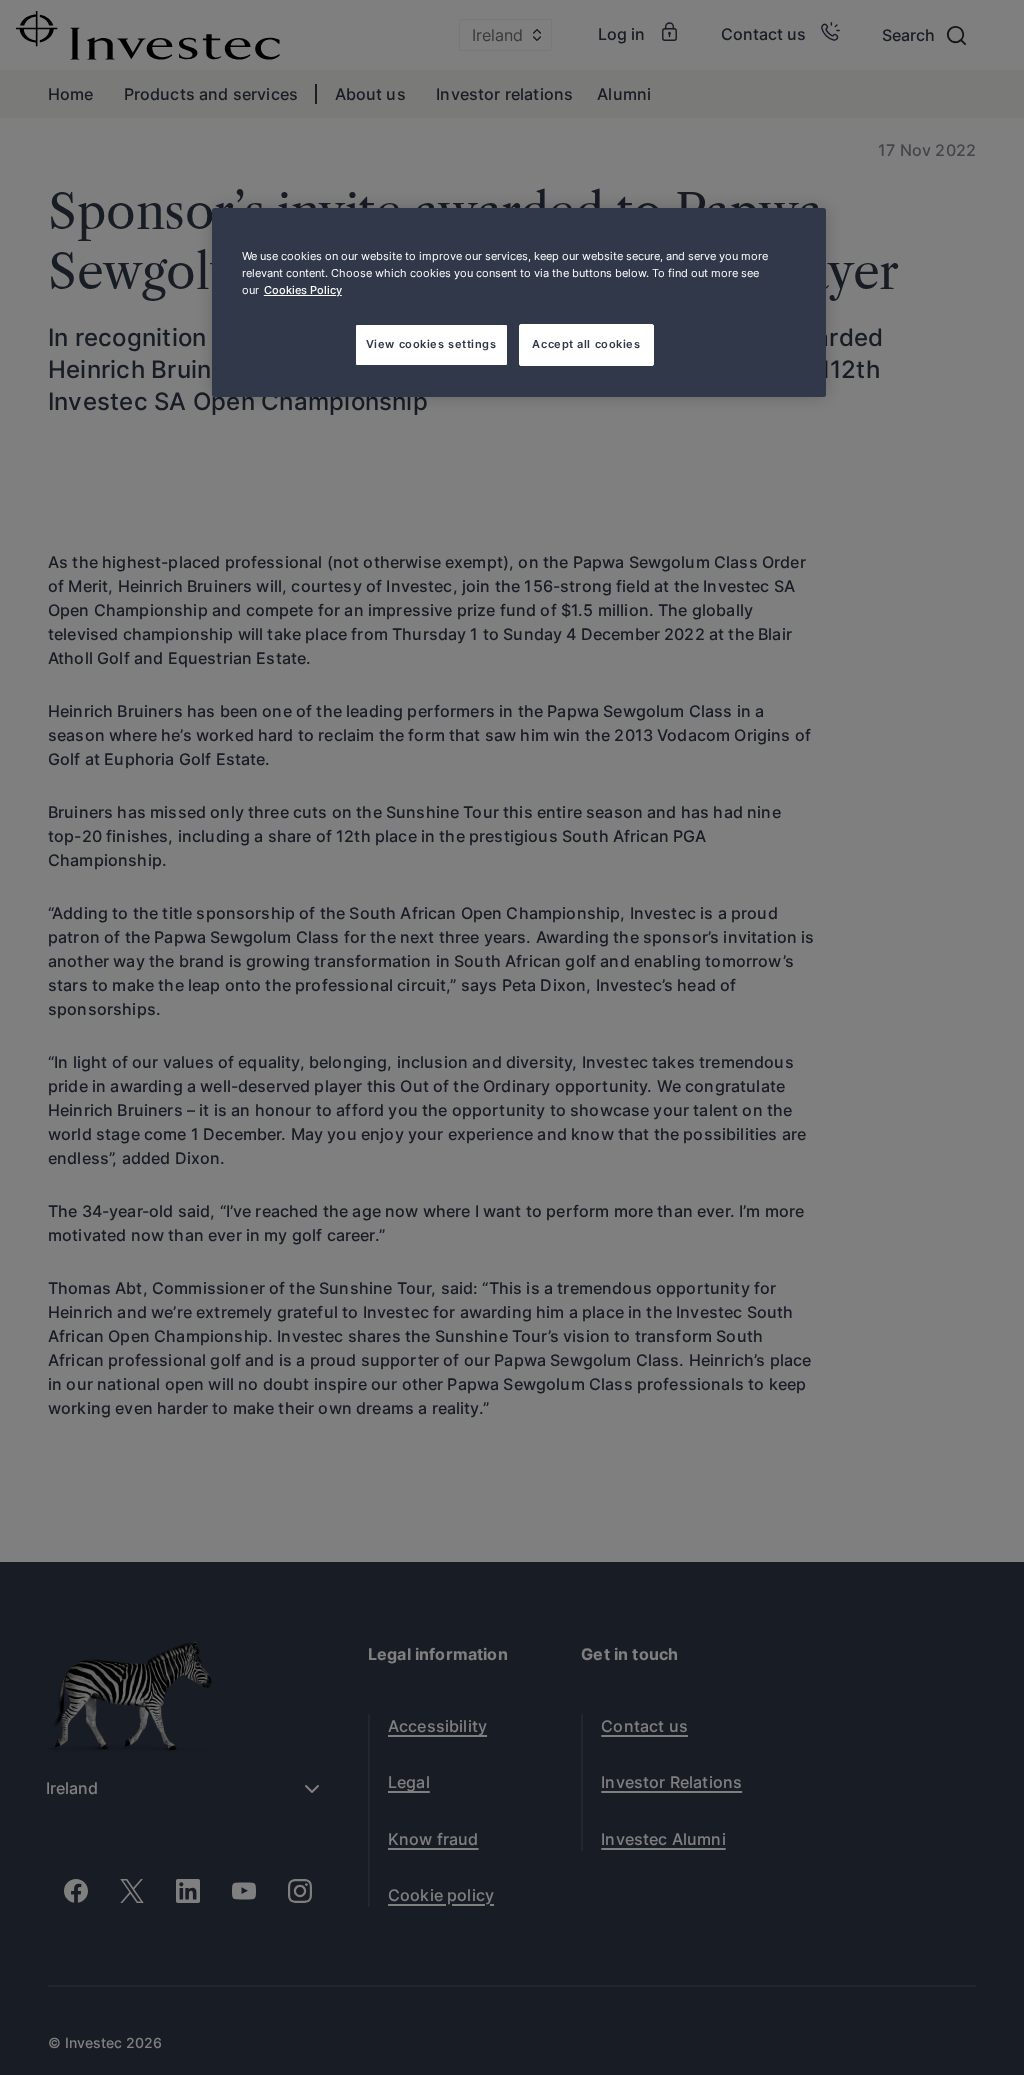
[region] (519, 302)
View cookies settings (431, 344)
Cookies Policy (303, 290)
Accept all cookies (586, 344)
